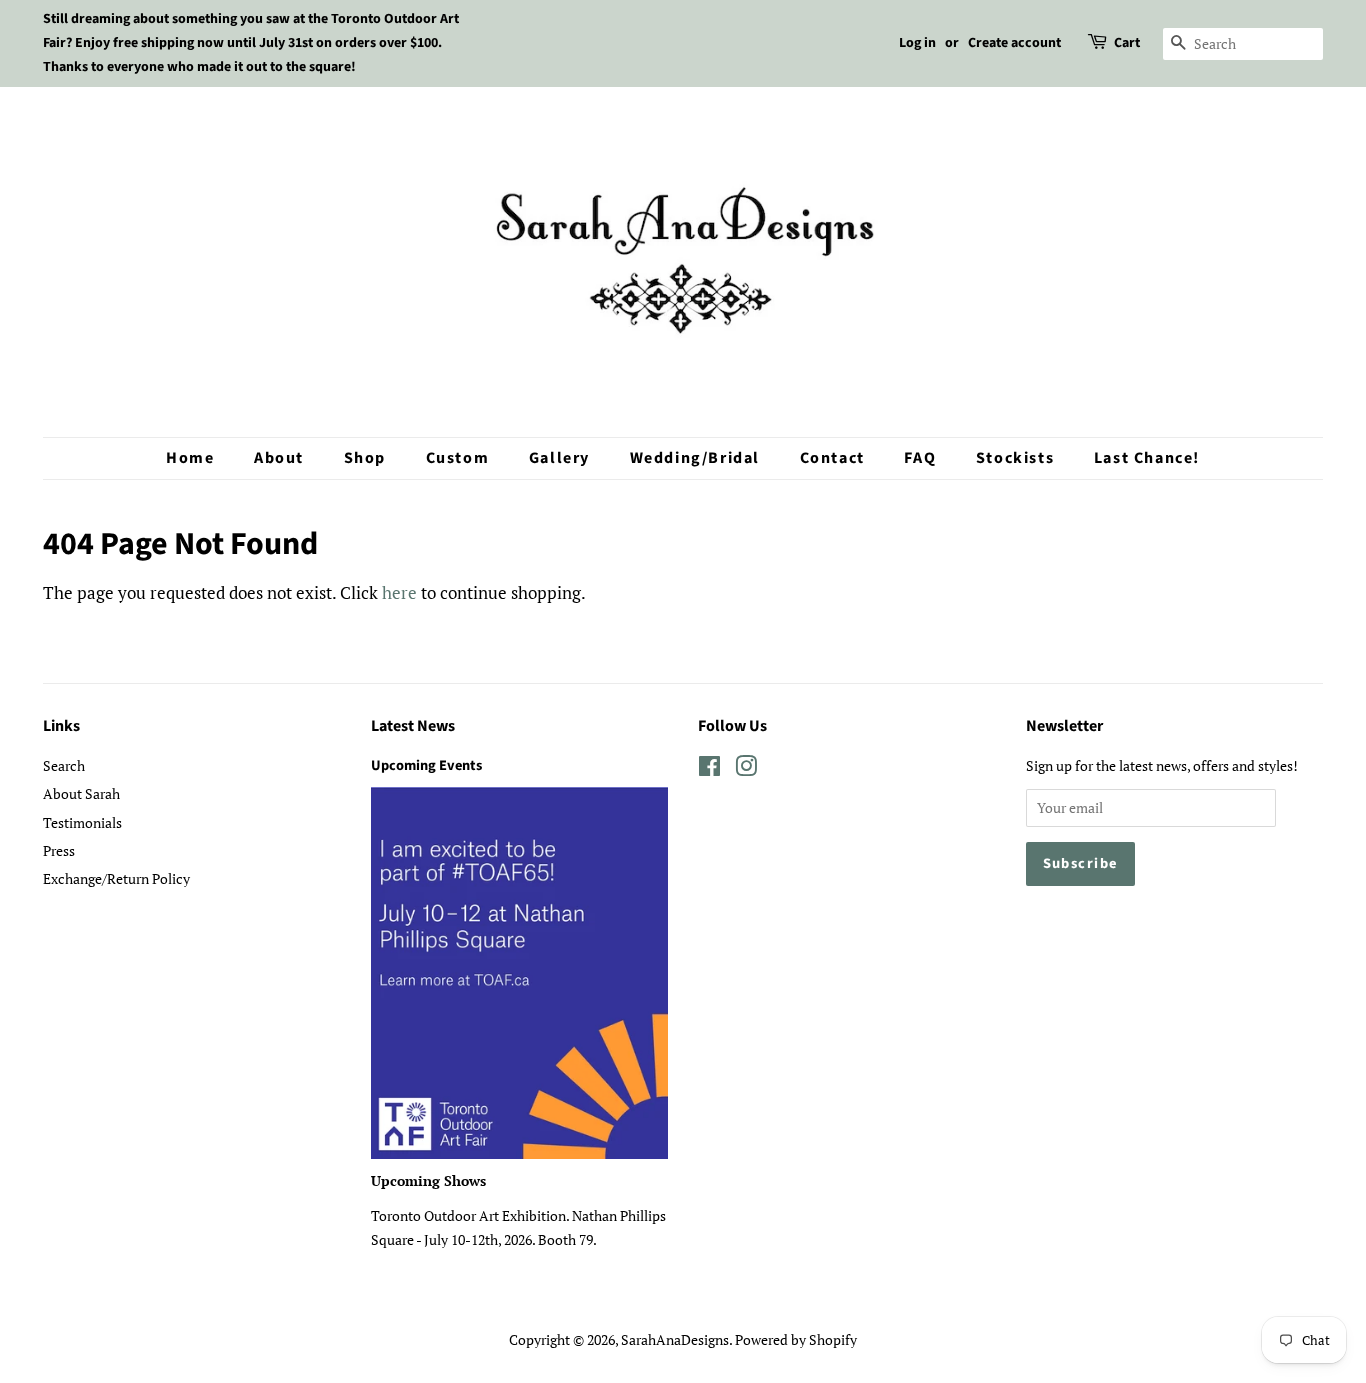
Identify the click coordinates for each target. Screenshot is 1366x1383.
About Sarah (81, 793)
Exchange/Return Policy (116, 878)
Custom (458, 458)
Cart (1127, 43)
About (279, 458)
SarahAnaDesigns (675, 1339)
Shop (365, 458)
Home (190, 458)
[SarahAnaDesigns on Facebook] (709, 769)
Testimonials (82, 822)
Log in (917, 43)
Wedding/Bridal (695, 458)
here (399, 592)
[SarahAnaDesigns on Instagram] (746, 769)
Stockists (1015, 458)
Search (64, 765)
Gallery (559, 458)
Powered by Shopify (796, 1339)
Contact (832, 458)
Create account (1014, 43)
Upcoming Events (426, 765)
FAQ (920, 458)
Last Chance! (1147, 458)
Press (59, 850)
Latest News (413, 726)
